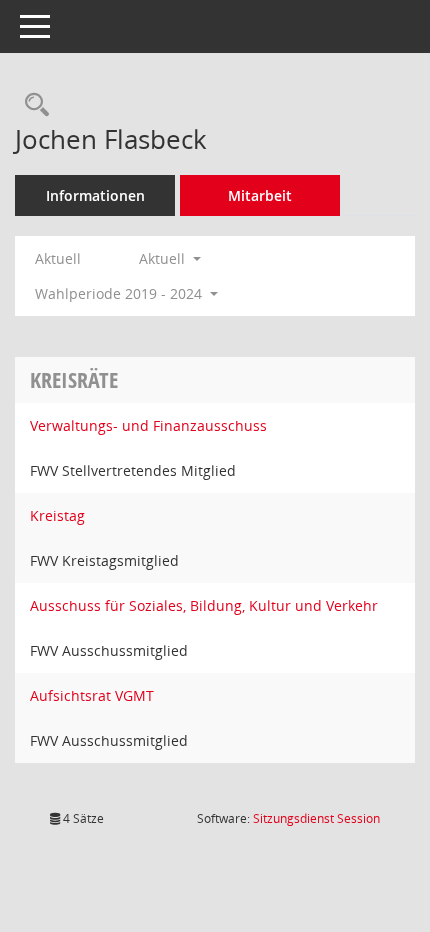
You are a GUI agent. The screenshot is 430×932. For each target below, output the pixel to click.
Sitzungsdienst (316, 818)
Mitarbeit (260, 195)
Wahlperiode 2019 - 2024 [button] (120, 293)
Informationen (95, 195)
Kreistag (57, 515)
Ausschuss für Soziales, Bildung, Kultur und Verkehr (204, 605)
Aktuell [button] (164, 258)
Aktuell (58, 258)
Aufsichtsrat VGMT (92, 695)
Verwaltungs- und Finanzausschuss (148, 425)
